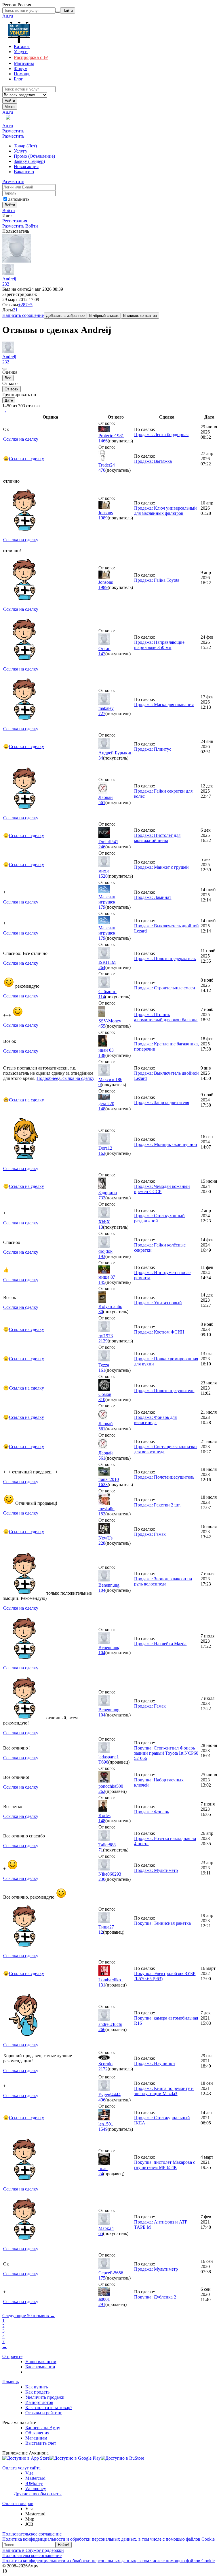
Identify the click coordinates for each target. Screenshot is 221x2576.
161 (102, 1370)
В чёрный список (104, 316)
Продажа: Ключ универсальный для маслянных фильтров (165, 511)
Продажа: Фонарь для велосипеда (155, 1420)
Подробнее (47, 1078)
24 (101, 2174)
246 (102, 847)
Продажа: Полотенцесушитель (164, 1391)
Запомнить (19, 199)
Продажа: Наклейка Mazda (160, 1644)
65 (101, 2233)
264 (102, 967)
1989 (103, 518)
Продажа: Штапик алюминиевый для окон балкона (166, 1017)
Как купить (37, 2387)
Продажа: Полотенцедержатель (165, 958)
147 (102, 654)
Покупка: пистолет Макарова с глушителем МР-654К (165, 2165)
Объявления (37, 2433)
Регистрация (15, 221)
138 (102, 1055)
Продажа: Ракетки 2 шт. (157, 1505)
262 (102, 1791)
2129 (103, 1341)
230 (102, 1879)
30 (101, 1312)
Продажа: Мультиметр (156, 1870)
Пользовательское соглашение (32, 2534)
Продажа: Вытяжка (153, 461)
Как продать (37, 2392)
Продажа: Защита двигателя (162, 1102)
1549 (103, 2129)
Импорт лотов (39, 2402)
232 (6, 284)
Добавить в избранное (65, 316)
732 (102, 1198)
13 (101, 1227)
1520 (103, 876)
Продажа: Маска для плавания (164, 705)
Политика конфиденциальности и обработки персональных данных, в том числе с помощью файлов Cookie (108, 2539)
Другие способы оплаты (38, 2494)
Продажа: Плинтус (153, 749)
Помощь (11, 2382)
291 (102, 2304)
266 (102, 2029)
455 (102, 1026)
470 (102, 470)
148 (102, 1109)
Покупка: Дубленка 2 (155, 2297)
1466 (103, 441)
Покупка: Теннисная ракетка (162, 1923)
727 (102, 713)
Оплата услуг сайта (21, 2468)
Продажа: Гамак (150, 1534)
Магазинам (36, 2438)
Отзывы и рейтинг (44, 2413)
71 (101, 1850)
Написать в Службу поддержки (33, 2550)
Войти (9, 210)
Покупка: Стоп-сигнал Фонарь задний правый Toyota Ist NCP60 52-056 (166, 1753)
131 (102, 1985)
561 (102, 803)
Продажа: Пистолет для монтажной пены (157, 838)
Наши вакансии (41, 2362)
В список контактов (140, 316)
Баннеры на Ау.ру (43, 2428)
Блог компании (40, 2367)
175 (102, 2278)
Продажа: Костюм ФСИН (159, 1332)
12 (101, 1932)
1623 (103, 1484)
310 (102, 1399)
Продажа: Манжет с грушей (161, 867)
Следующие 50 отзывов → (28, 2316)
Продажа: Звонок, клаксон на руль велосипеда (163, 1581)
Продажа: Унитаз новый (158, 1303)
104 (102, 1590)
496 (102, 2100)
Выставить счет (41, 2443)
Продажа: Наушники (155, 2063)
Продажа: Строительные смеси (165, 988)
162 (102, 1153)
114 (102, 997)
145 (102, 1282)
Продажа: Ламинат (153, 897)
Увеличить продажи (45, 2397)
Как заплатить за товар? (49, 2408)
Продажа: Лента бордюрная (161, 435)
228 (102, 1543)
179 (102, 907)
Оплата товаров (18, 2503)
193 (102, 1256)
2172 (103, 2069)
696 (105, 1762)
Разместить (13, 131)
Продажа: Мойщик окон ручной (166, 1144)
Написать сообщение (23, 315)
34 (101, 758)
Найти (10, 101)
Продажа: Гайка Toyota (157, 580)
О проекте (12, 2356)
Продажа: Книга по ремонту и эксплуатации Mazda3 (164, 2091)
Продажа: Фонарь (152, 1812)
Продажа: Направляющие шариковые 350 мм (159, 645)
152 (102, 1514)
